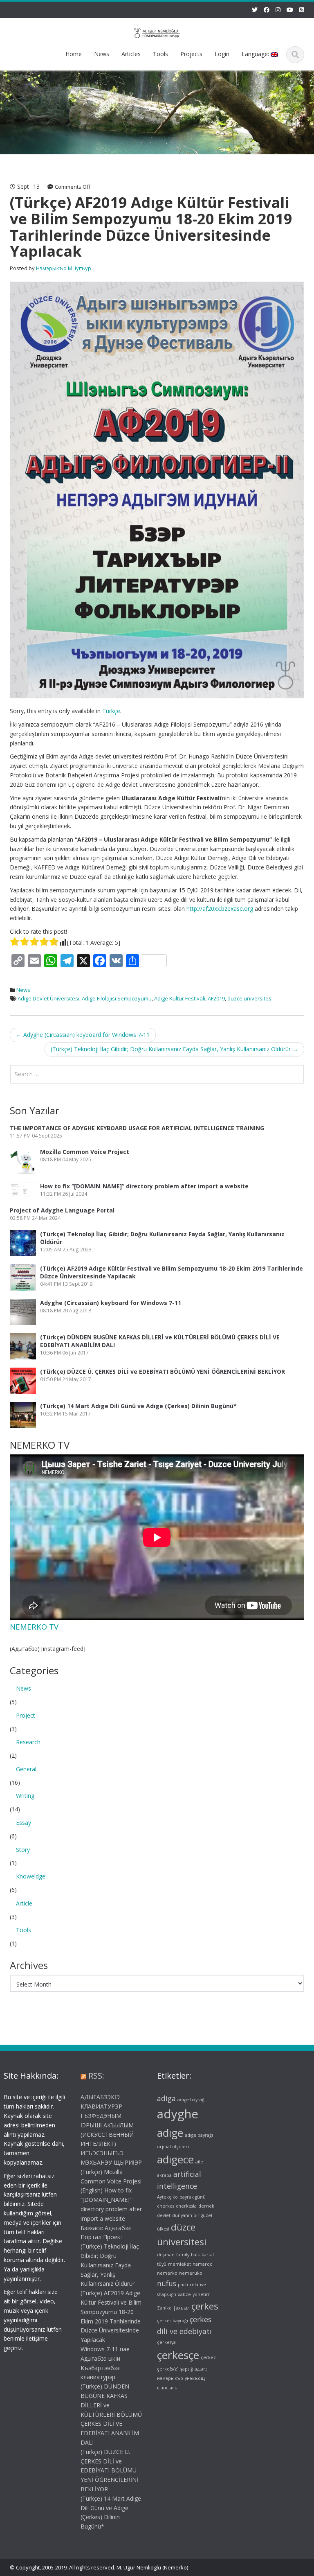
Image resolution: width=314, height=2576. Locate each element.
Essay (24, 1823)
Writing (25, 1796)
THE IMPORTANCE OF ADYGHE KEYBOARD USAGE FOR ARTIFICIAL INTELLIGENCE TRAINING (137, 1128)
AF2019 (216, 998)
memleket (179, 2264)
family (183, 2255)
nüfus (167, 2283)
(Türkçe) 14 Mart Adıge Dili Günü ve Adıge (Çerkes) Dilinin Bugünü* (138, 1406)
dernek (206, 2206)
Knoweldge (31, 1876)
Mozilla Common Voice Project (85, 1152)
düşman (166, 2255)
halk (195, 2255)
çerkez (208, 2357)
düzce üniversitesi (250, 998)
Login (222, 54)
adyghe (178, 2114)
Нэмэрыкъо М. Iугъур (64, 268)
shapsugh (167, 2294)
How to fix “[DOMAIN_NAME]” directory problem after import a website (144, 1186)
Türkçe (111, 711)
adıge (170, 2133)
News (102, 54)
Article (24, 1903)
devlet (164, 2215)
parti (183, 2285)
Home (74, 54)
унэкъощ (195, 2378)
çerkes (205, 2306)
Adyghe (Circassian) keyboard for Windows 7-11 (83, 1035)
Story (23, 1850)
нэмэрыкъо (170, 2378)
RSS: (96, 2076)
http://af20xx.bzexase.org (220, 909)
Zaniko (164, 2308)
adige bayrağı (192, 2100)
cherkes (166, 2206)
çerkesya (166, 2342)
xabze (184, 2294)
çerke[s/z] (168, 2369)
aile (199, 2162)
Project (26, 1715)
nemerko (167, 2273)
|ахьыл (182, 2308)
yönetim (202, 2294)
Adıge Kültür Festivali (180, 998)
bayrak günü (193, 2197)
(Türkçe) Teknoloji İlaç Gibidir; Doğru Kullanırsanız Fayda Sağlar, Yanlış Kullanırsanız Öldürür (174, 1049)
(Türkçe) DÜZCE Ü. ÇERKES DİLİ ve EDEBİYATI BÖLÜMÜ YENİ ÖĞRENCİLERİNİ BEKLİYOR (163, 1372)
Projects (191, 54)
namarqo (203, 2264)
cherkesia (186, 2206)
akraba (164, 2175)
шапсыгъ (167, 2388)
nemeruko (191, 2273)
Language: (256, 54)
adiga (166, 2098)
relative (198, 2285)
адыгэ (201, 2369)
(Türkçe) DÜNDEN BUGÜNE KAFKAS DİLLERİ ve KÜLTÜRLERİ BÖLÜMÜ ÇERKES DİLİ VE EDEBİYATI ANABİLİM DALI (111, 2414)
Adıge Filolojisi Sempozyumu (117, 998)
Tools (160, 54)
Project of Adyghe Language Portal (62, 1210)
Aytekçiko (167, 2197)
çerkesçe (178, 2355)
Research (28, 1742)
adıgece (175, 2159)
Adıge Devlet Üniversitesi (48, 998)
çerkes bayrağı (173, 2321)
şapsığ (187, 2369)
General (26, 1769)
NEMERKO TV (34, 1627)
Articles (131, 54)
